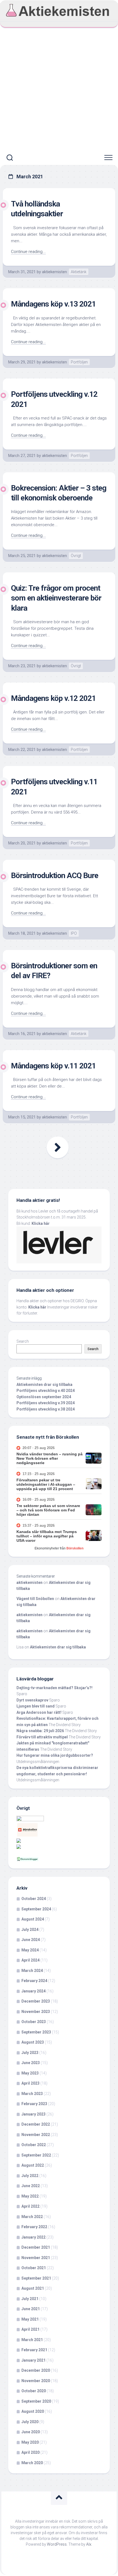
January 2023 (33, 2114)
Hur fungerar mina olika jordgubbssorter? (55, 1755)
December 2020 (36, 2370)
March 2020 (32, 2463)
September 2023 (36, 2032)
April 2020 (30, 2452)
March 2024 (32, 1971)
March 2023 (32, 2094)
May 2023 (30, 2073)
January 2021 (33, 2360)
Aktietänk (79, 272)
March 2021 (32, 2340)
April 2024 (30, 1960)
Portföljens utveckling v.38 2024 (46, 1409)
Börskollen (75, 1548)
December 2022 (36, 2124)
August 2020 (33, 2411)
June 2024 (31, 1940)
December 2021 (36, 2247)
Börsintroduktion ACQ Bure (55, 875)
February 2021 (34, 2350)
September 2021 (36, 2278)
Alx (89, 2544)
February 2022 (34, 2227)
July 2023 (30, 2053)
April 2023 (30, 2083)
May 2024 (30, 1950)
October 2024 (34, 1899)
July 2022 (30, 2176)
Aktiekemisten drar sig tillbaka (44, 1385)
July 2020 (30, 2422)
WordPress (57, 2544)
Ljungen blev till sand (36, 1706)
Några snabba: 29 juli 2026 (40, 1731)
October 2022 (34, 2145)
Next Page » (58, 1147)
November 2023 (36, 2012)
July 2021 (30, 2299)
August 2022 (33, 2165)
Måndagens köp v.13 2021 (53, 304)
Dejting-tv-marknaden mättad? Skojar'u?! (54, 1688)
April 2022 (30, 2206)
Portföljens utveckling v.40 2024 (46, 1391)
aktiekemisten (54, 272)
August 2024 (33, 1919)
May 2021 (30, 2319)
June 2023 (31, 2063)
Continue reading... (28, 252)
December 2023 (36, 2001)
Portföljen (79, 362)
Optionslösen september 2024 (44, 1397)
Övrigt (76, 556)
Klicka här (41, 1223)
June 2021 (31, 2309)
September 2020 (36, 2401)
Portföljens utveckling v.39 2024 (46, 1403)
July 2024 (30, 1930)
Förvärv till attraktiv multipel (42, 1737)
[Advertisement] (59, 89)
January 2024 (33, 1991)
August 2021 (33, 2288)
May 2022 (30, 2196)
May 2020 (30, 2442)
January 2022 (33, 2237)
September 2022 (36, 2155)
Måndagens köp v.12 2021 (53, 698)
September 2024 (36, 1909)
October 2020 (34, 2391)
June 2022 (31, 2186)
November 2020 (36, 2381)
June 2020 (31, 2432)
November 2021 (36, 2258)
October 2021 (34, 2268)
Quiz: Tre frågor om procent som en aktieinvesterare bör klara (56, 598)
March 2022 (32, 2217)
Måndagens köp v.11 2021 (53, 1066)
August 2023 (33, 2042)
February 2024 (34, 1981)
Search (23, 1341)
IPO (74, 933)
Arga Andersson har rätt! (39, 1712)
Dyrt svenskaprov (32, 1700)
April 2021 (30, 2329)
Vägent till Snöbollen (35, 1599)
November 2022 (36, 2135)
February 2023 (34, 2104)
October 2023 (34, 2022)
